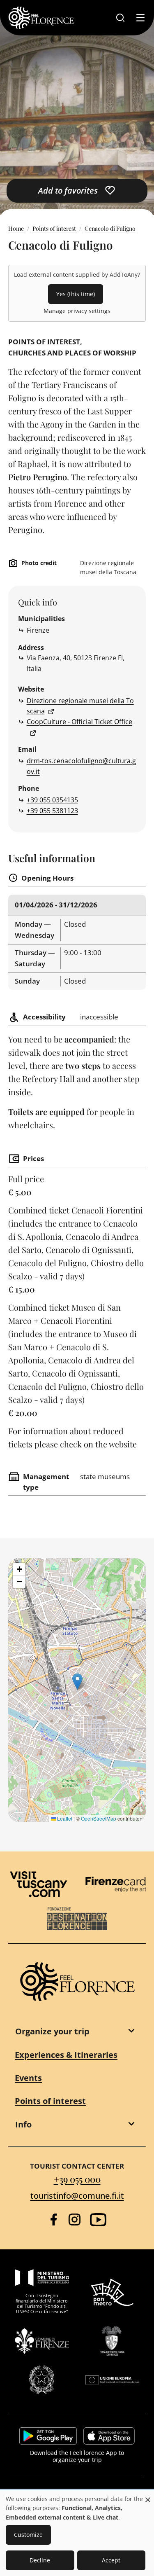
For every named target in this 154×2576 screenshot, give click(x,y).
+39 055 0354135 (52, 800)
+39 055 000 (77, 2179)
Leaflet (64, 1818)
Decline (40, 2560)
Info (23, 2124)
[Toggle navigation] (140, 18)
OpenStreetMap (99, 1818)
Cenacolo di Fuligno (110, 228)
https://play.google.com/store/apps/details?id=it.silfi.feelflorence (48, 2436)
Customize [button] (28, 2535)
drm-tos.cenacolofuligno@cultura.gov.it (81, 766)
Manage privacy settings (77, 311)
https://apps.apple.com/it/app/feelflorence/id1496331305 (109, 2436)
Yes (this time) (76, 294)
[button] (77, 1682)
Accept (111, 2560)
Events (28, 2078)
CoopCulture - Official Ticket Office (79, 722)
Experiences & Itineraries (66, 2055)
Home (16, 228)
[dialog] (77, 2533)
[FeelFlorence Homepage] (41, 18)
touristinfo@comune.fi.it (77, 2196)
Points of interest (54, 228)
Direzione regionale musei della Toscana (80, 706)
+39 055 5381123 (52, 811)
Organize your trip (52, 2031)
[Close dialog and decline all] (148, 2495)
